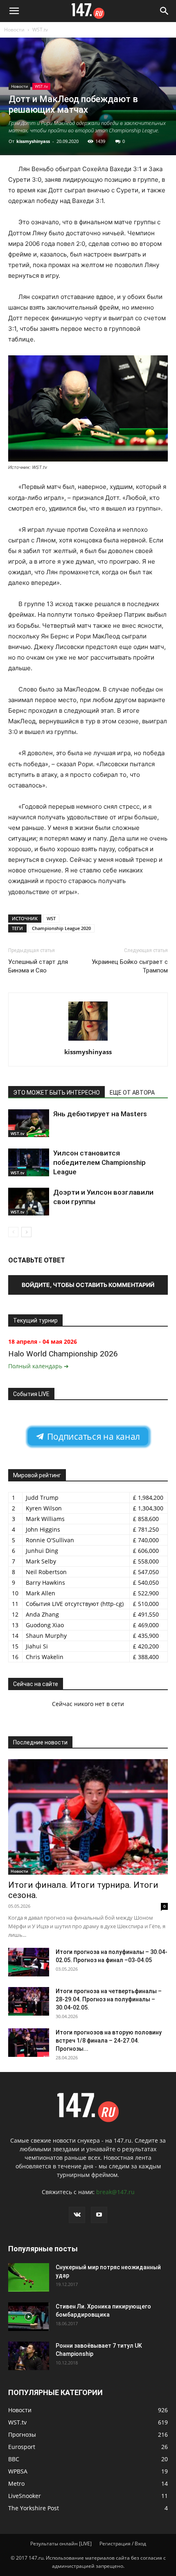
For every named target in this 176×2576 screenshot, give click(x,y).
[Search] (165, 11)
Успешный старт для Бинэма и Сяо (38, 966)
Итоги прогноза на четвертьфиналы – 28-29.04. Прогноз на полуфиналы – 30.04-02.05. (109, 1999)
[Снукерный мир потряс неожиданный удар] (29, 2277)
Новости (14, 30)
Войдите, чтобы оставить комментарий (88, 1285)
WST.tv (40, 30)
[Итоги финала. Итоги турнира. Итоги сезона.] (88, 1817)
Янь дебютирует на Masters (100, 1114)
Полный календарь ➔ (38, 1366)
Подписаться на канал (92, 1437)
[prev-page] (13, 1232)
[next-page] (26, 1232)
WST (51, 918)
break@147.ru (115, 2192)
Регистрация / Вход (123, 2544)
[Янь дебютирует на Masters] (29, 1123)
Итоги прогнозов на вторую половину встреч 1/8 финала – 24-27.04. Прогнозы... (109, 2041)
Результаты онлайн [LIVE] (61, 2544)
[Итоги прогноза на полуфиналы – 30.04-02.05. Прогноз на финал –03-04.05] (29, 1962)
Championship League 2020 (61, 928)
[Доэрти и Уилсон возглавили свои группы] (29, 1202)
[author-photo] (88, 1040)
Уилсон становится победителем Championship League (99, 1162)
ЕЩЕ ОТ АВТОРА (132, 1093)
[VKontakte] (77, 2215)
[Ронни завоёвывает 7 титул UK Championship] (29, 2356)
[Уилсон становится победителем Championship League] (29, 1163)
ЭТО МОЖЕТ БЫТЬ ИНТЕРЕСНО (56, 1093)
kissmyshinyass (33, 141)
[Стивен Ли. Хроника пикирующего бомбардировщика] (29, 2317)
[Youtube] (99, 2215)
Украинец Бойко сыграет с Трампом (130, 966)
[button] (14, 11)
